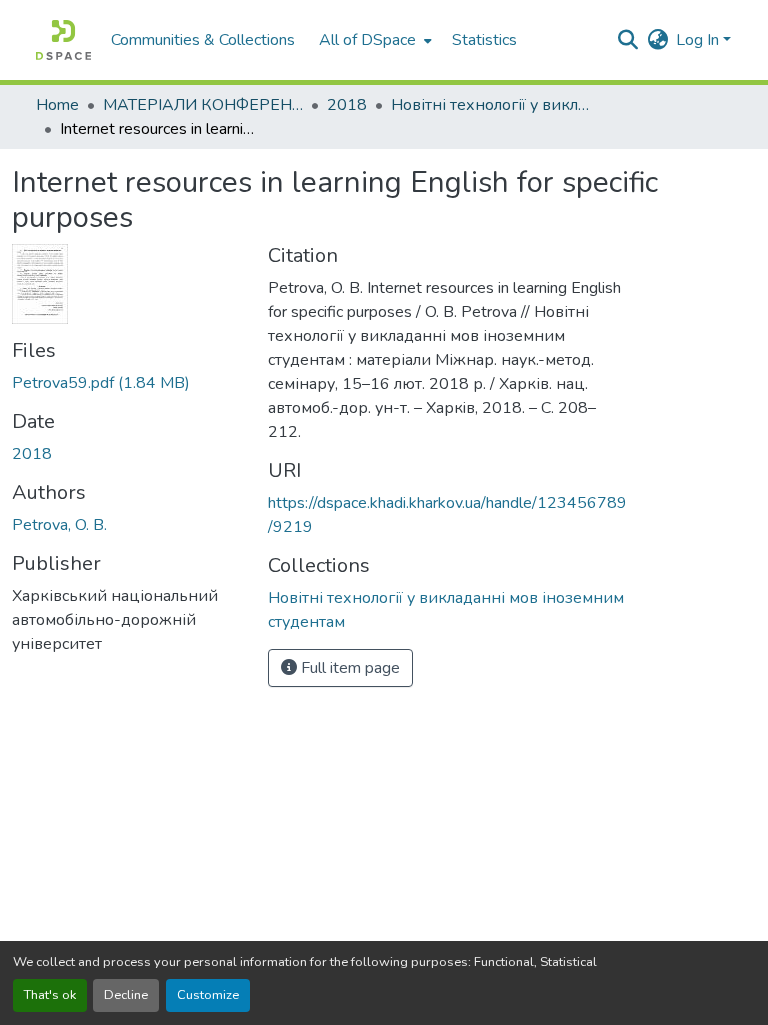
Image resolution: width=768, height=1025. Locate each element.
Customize (208, 995)
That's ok (50, 995)
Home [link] (57, 105)
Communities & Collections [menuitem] (203, 40)
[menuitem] (373, 40)
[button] (63, 40)
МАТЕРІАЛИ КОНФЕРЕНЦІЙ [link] (203, 105)
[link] (128, 383)
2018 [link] (347, 105)
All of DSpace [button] (367, 40)
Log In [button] (699, 40)
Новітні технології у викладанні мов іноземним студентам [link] (491, 105)
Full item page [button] (348, 668)
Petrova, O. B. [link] (59, 525)
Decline (126, 995)
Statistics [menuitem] (484, 40)
